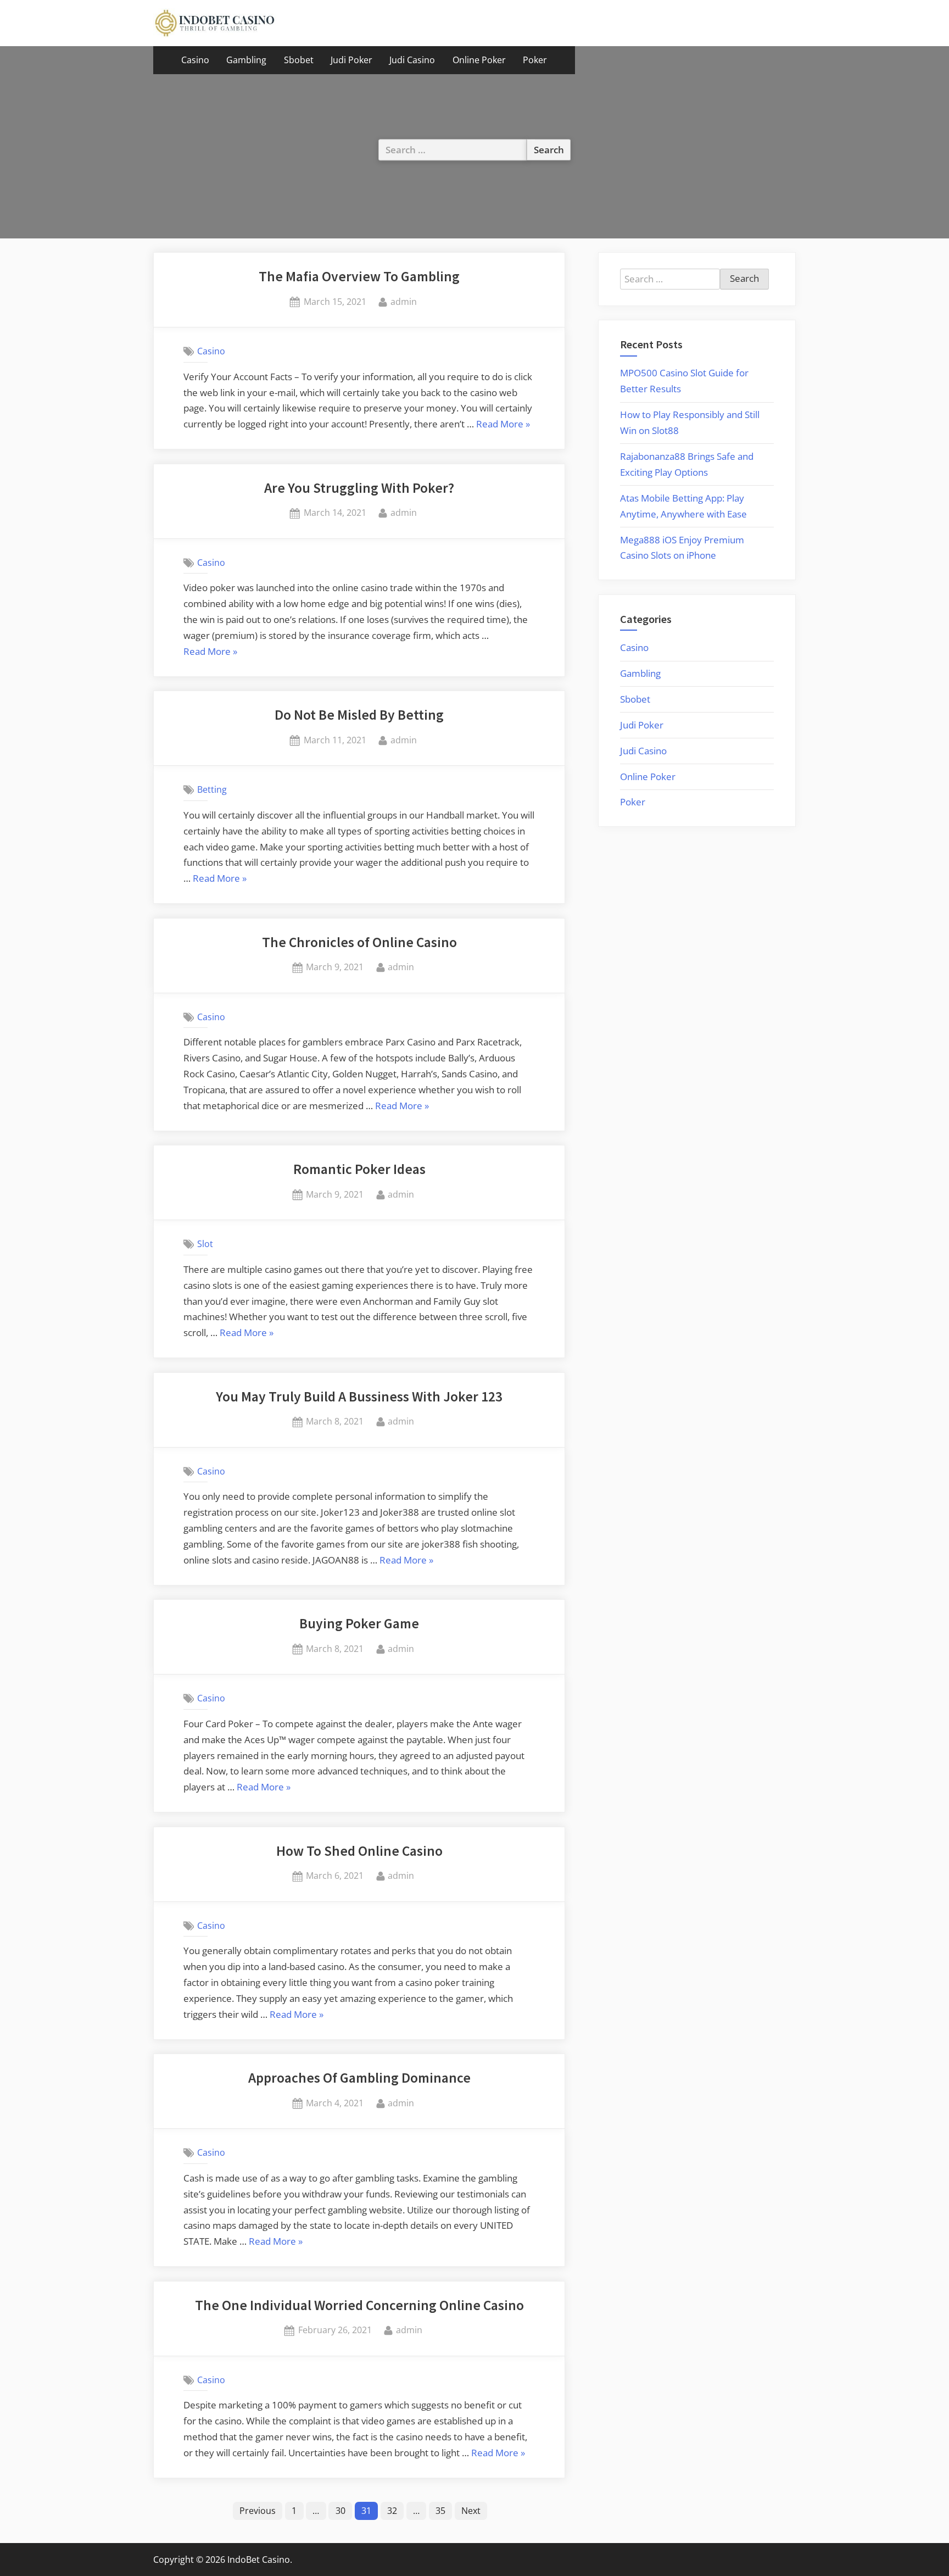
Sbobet (299, 60)
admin (404, 301)
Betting (212, 789)
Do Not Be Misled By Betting (359, 715)
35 (440, 2511)
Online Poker (479, 60)
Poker (535, 60)
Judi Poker (351, 60)
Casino (195, 60)
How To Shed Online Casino (359, 1851)
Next (471, 2511)
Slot (205, 1244)
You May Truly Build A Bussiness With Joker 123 (359, 1397)
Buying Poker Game (359, 1623)
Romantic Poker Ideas (359, 1169)
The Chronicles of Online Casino (359, 942)
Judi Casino (412, 60)
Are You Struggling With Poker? (359, 488)
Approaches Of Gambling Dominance (359, 2078)
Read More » (503, 425)
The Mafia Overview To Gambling (359, 276)
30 (340, 2511)
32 (392, 2511)
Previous (258, 2511)
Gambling (246, 60)
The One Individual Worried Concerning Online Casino (359, 2305)
